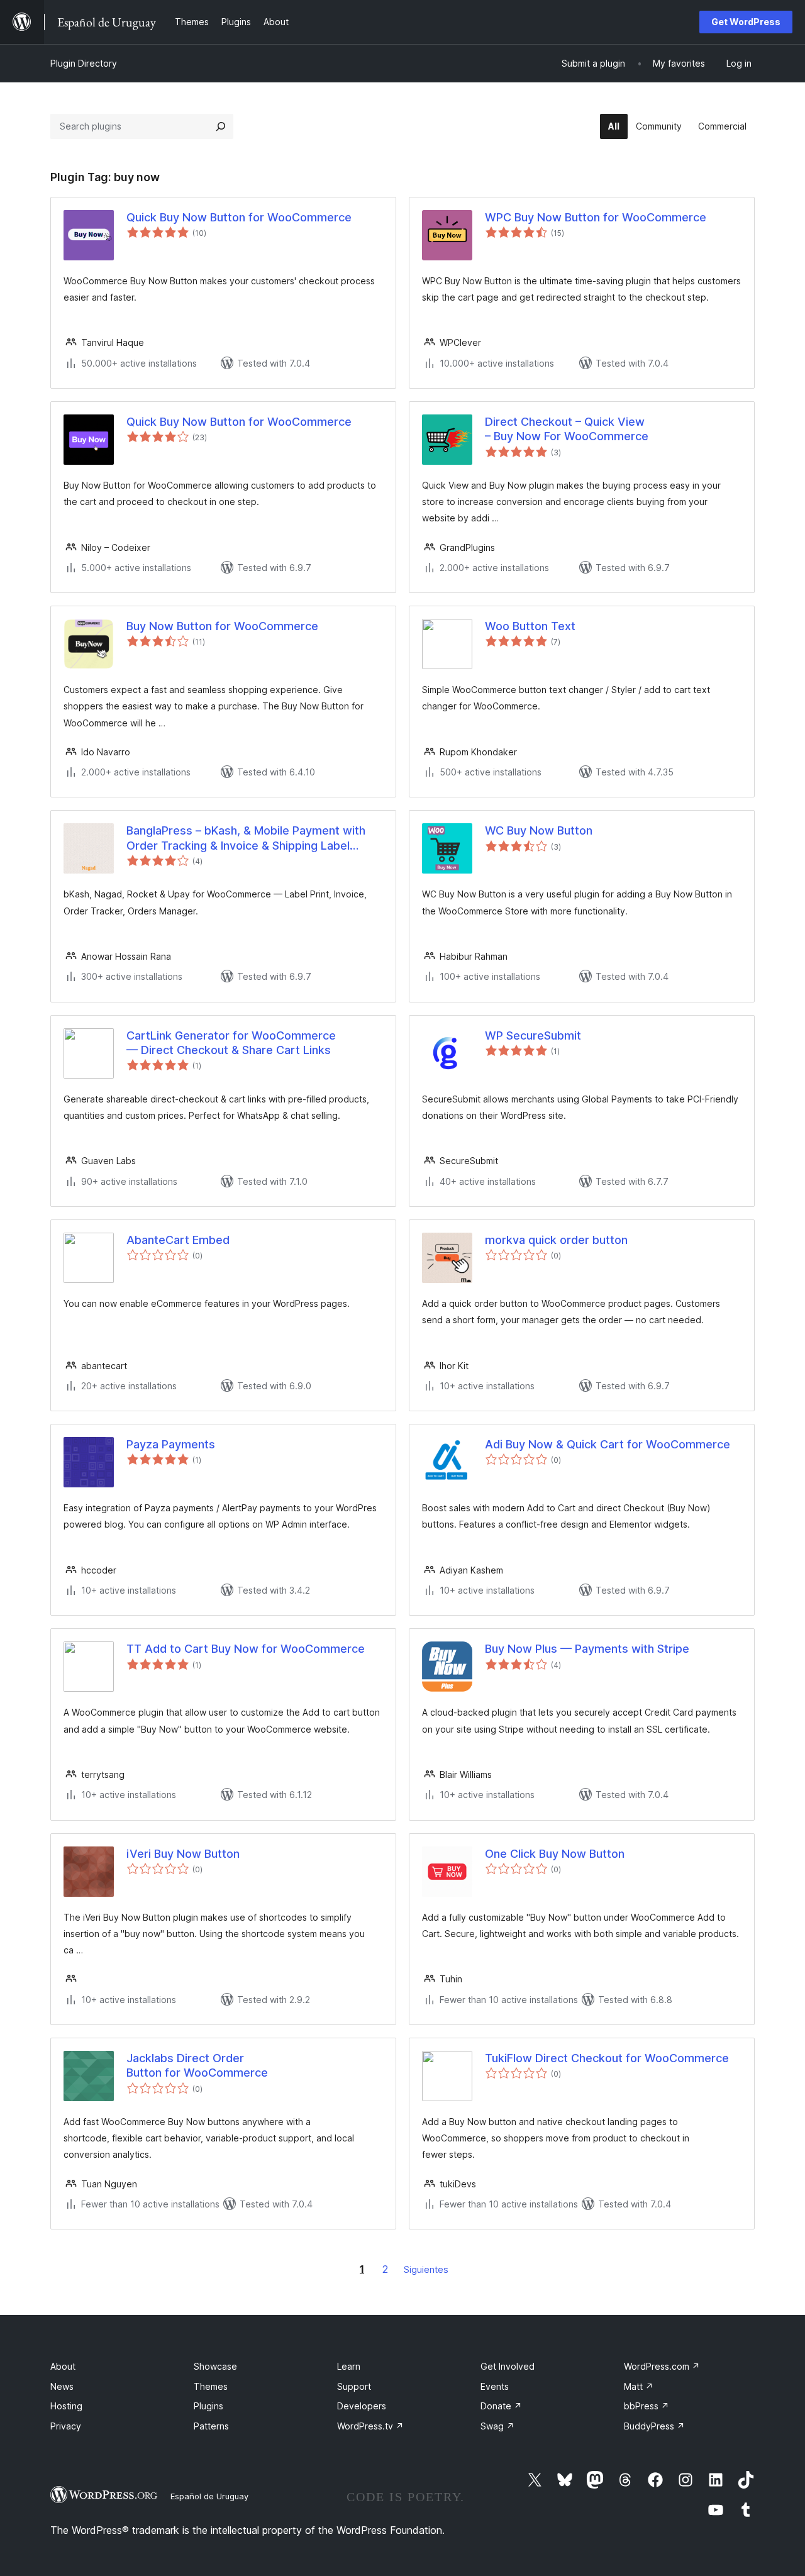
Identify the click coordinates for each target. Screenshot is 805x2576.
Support (354, 2386)
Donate (501, 2406)
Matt (639, 2386)
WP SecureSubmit (533, 1035)
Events (495, 2386)
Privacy (66, 2426)
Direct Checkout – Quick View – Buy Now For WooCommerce (567, 429)
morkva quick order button (556, 1240)
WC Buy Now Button (539, 830)
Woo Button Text (530, 626)
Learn (349, 2366)
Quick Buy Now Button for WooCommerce (239, 217)
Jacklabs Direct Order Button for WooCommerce (197, 2065)
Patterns (211, 2426)
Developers (362, 2406)
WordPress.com (662, 2366)
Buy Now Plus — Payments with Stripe (587, 1649)
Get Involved (508, 2366)
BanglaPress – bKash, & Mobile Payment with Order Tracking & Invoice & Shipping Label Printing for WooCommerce (246, 838)
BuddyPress (654, 2426)
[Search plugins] (221, 126)
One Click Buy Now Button (555, 1854)
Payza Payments (171, 1444)
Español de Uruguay (209, 2496)
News (62, 2386)
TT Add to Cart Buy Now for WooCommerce (246, 1649)
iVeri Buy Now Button (183, 1854)
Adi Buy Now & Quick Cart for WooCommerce (608, 1444)
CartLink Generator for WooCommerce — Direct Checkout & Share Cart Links (231, 1043)
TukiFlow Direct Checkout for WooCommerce (607, 2058)
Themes (211, 2386)
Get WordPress (746, 22)
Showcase (215, 2366)
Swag (497, 2426)
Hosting (66, 2406)
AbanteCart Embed (178, 1240)
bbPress (647, 2406)
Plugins (208, 2406)
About (63, 2366)
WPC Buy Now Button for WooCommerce (596, 217)
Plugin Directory (84, 63)
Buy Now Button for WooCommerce (222, 626)
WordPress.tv (370, 2426)
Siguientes (426, 2269)
